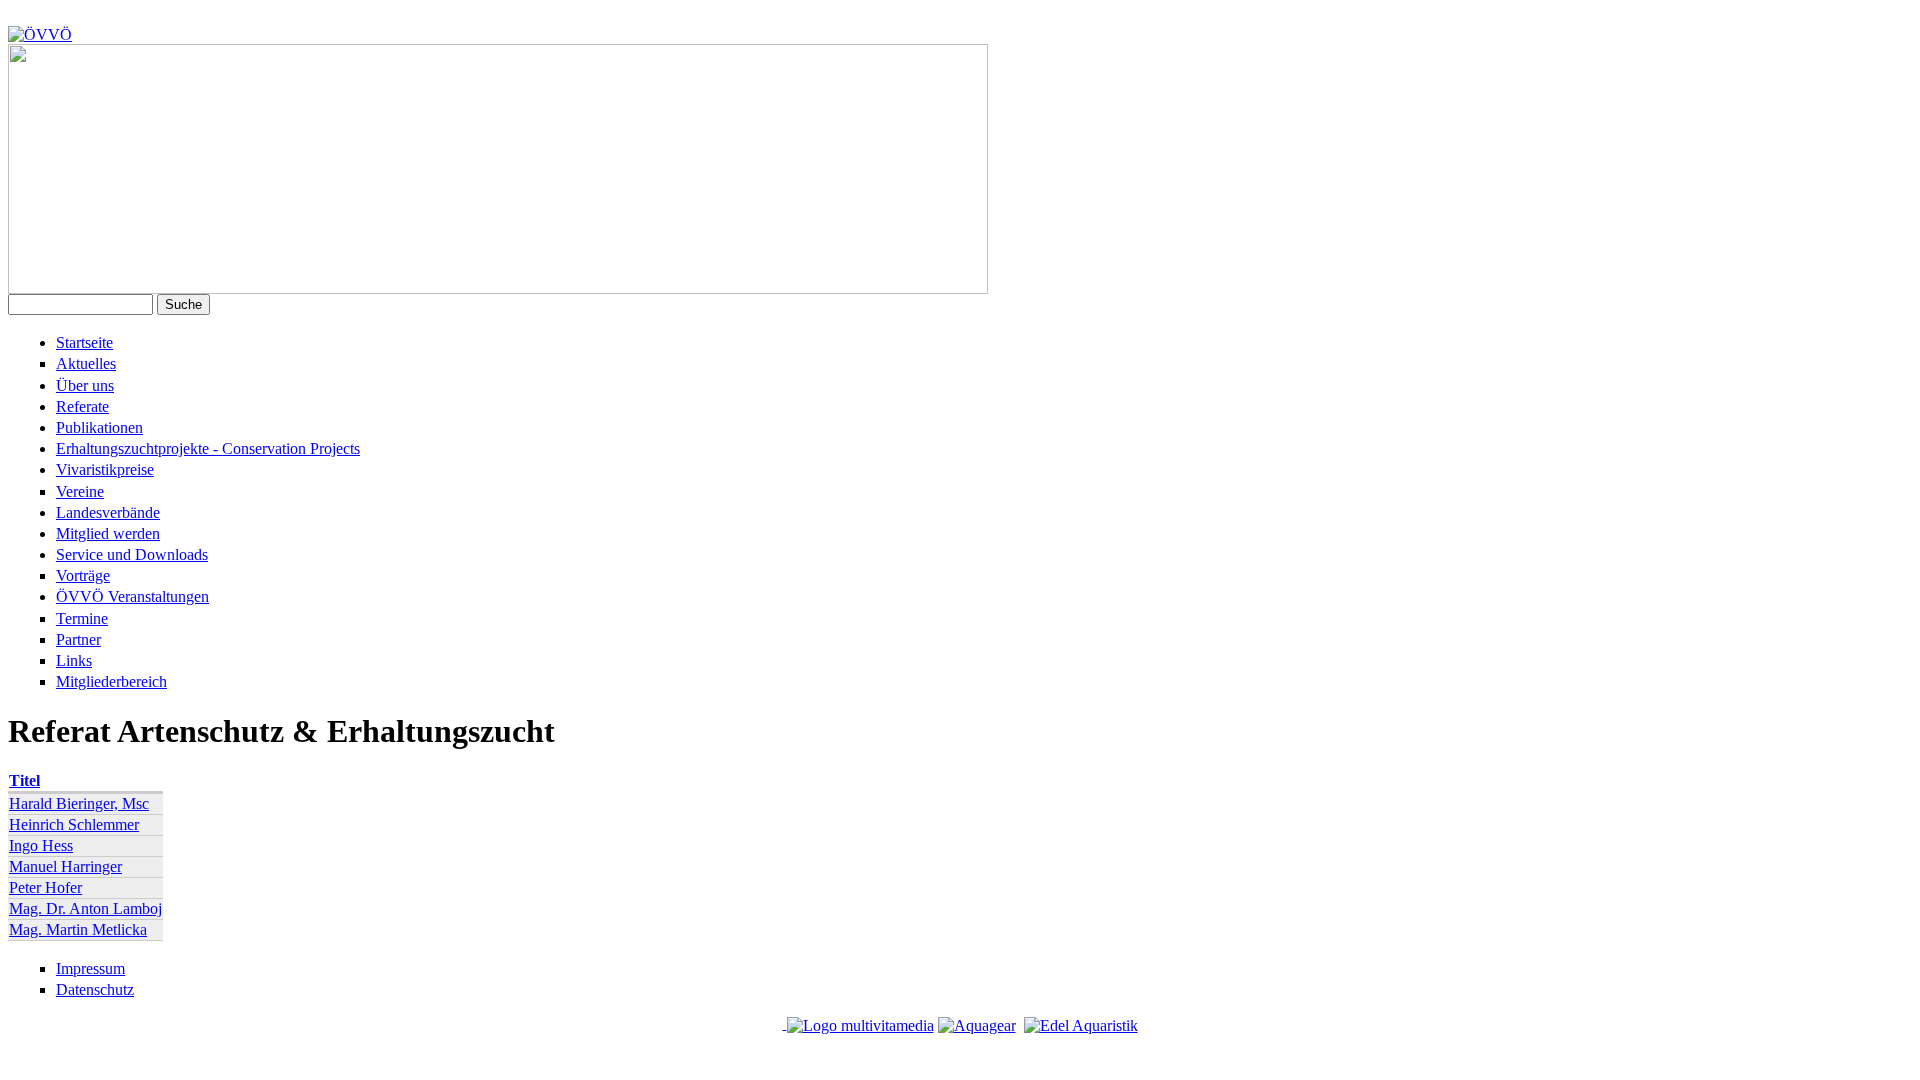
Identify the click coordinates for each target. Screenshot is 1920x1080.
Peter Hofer (45, 887)
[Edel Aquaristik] (1081, 1023)
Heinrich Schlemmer (74, 824)
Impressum (90, 968)
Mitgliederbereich (111, 681)
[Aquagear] (977, 1023)
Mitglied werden (108, 533)
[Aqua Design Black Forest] (785, 1023)
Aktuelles (86, 363)
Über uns (85, 385)
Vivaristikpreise (105, 469)
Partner (78, 639)
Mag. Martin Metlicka (78, 929)
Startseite (84, 342)
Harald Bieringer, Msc (79, 803)
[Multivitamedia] (860, 1023)
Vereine (80, 491)
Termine (82, 618)
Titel (24, 780)
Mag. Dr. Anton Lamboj (85, 908)
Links (74, 660)
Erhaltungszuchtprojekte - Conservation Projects (208, 448)
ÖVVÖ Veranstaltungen (132, 596)
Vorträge (83, 575)
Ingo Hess (41, 845)
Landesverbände (108, 512)
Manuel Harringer (65, 866)
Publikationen (99, 427)
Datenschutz (95, 989)
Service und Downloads (132, 554)
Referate (82, 406)
